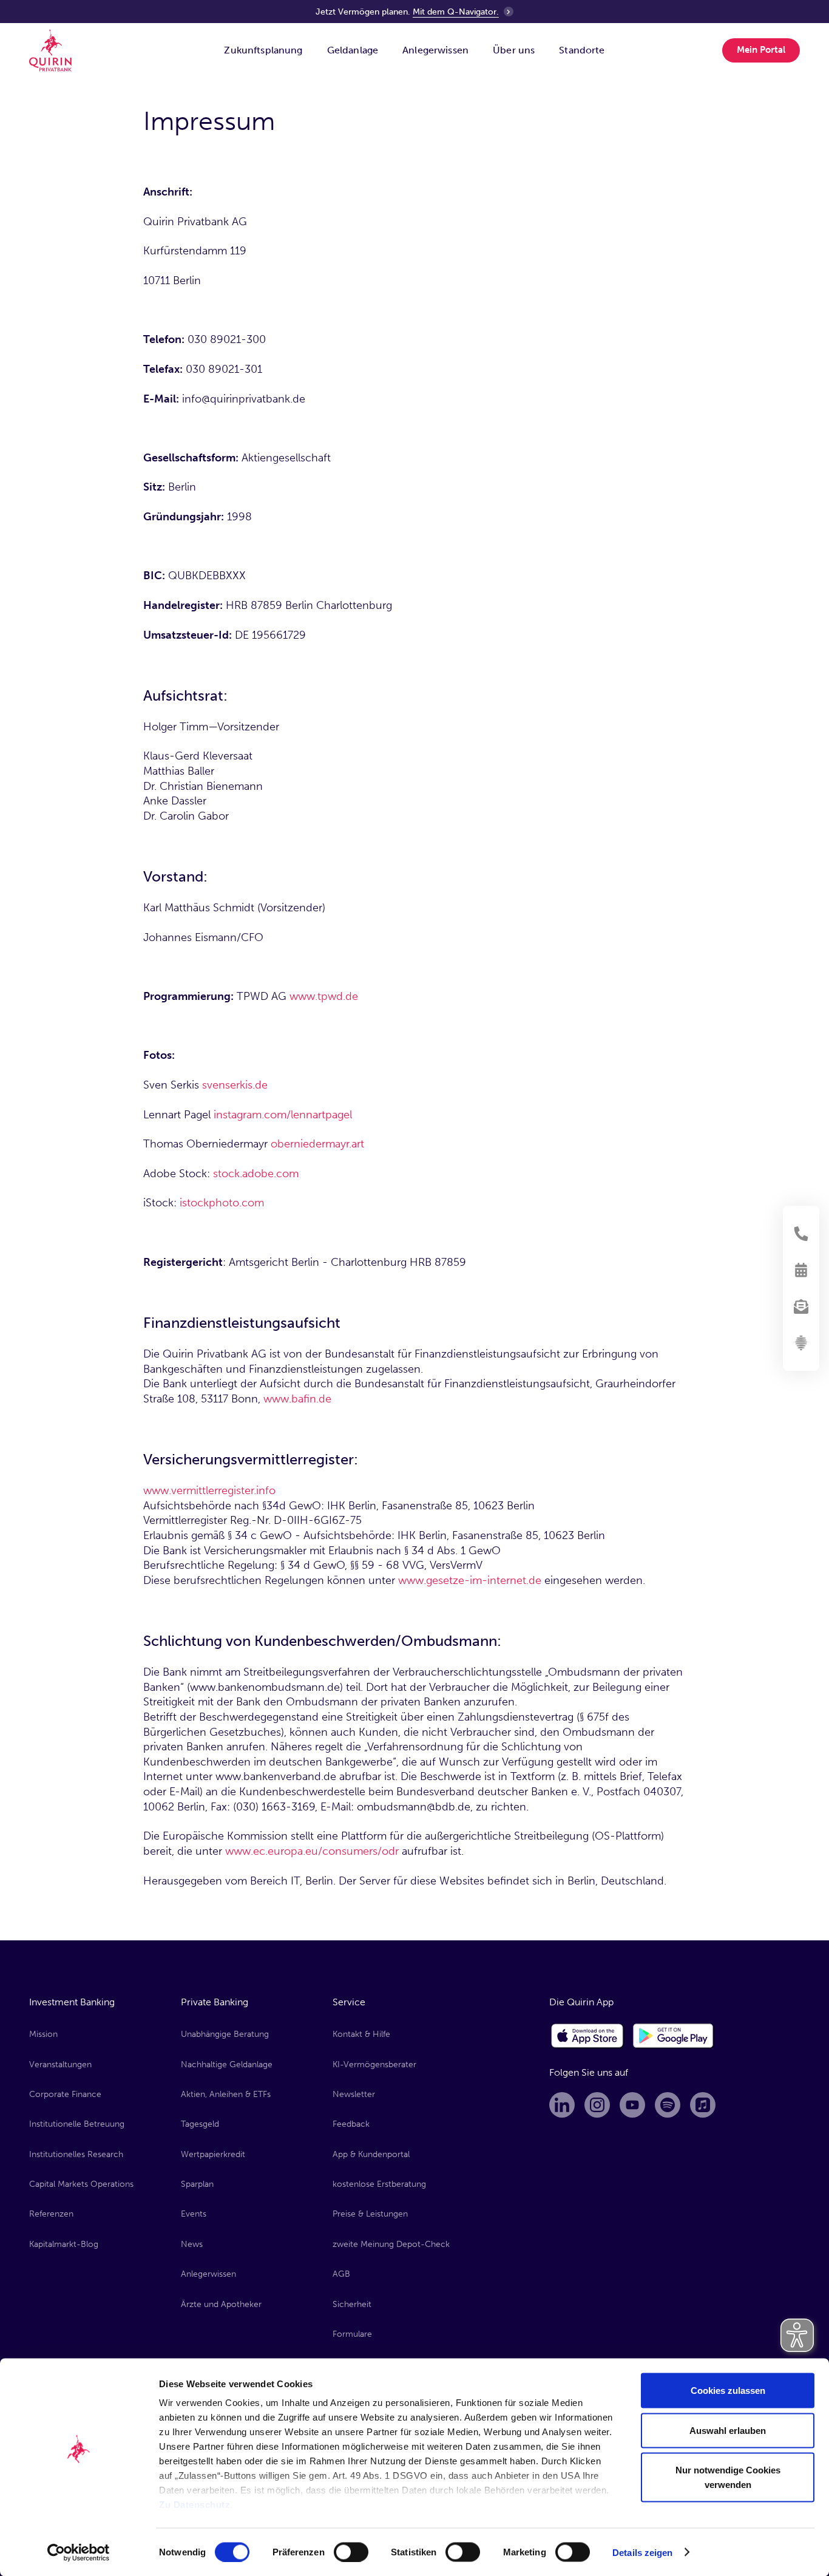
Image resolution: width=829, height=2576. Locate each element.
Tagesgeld (200, 2124)
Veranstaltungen (60, 2065)
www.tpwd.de (322, 996)
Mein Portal (761, 50)
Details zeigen (642, 2552)
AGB (341, 2274)
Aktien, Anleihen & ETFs (226, 2094)
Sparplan (197, 2184)
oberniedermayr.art (317, 1144)
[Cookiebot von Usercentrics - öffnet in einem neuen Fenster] (79, 2552)
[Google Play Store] (674, 2036)
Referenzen (51, 2214)
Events (194, 2214)
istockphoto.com (222, 1203)
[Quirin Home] (50, 50)
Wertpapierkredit (213, 2154)
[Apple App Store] (587, 2036)
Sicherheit (352, 2304)
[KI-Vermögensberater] (801, 1343)
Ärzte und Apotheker (221, 2304)
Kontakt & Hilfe (361, 2034)
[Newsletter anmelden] (801, 1307)
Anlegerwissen (208, 2274)
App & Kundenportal (371, 2154)
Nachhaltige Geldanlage (227, 2065)
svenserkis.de (235, 1085)
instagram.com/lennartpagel (283, 1115)
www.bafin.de (297, 1399)
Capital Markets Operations (81, 2184)
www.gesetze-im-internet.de (470, 1580)
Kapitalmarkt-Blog (64, 2244)
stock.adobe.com (256, 1174)
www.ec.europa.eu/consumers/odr (313, 1851)
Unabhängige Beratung (225, 2034)
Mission (43, 2034)
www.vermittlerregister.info (209, 1490)
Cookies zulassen (728, 2391)
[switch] (351, 2552)
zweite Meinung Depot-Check (391, 2244)
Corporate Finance (65, 2094)
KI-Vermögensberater (374, 2065)
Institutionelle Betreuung (77, 2124)
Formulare (352, 2334)
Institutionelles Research (76, 2154)
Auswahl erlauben (728, 2430)
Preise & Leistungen (370, 2214)
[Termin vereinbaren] (801, 1270)
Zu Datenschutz (195, 2505)
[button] (263, 50)
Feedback (351, 2124)
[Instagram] (597, 2105)
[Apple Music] (703, 2105)
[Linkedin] (562, 2105)
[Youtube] (632, 2105)
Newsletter (354, 2094)
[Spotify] (668, 2105)
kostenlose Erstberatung (379, 2184)
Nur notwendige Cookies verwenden (728, 2477)
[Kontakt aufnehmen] (801, 1234)
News (192, 2244)
